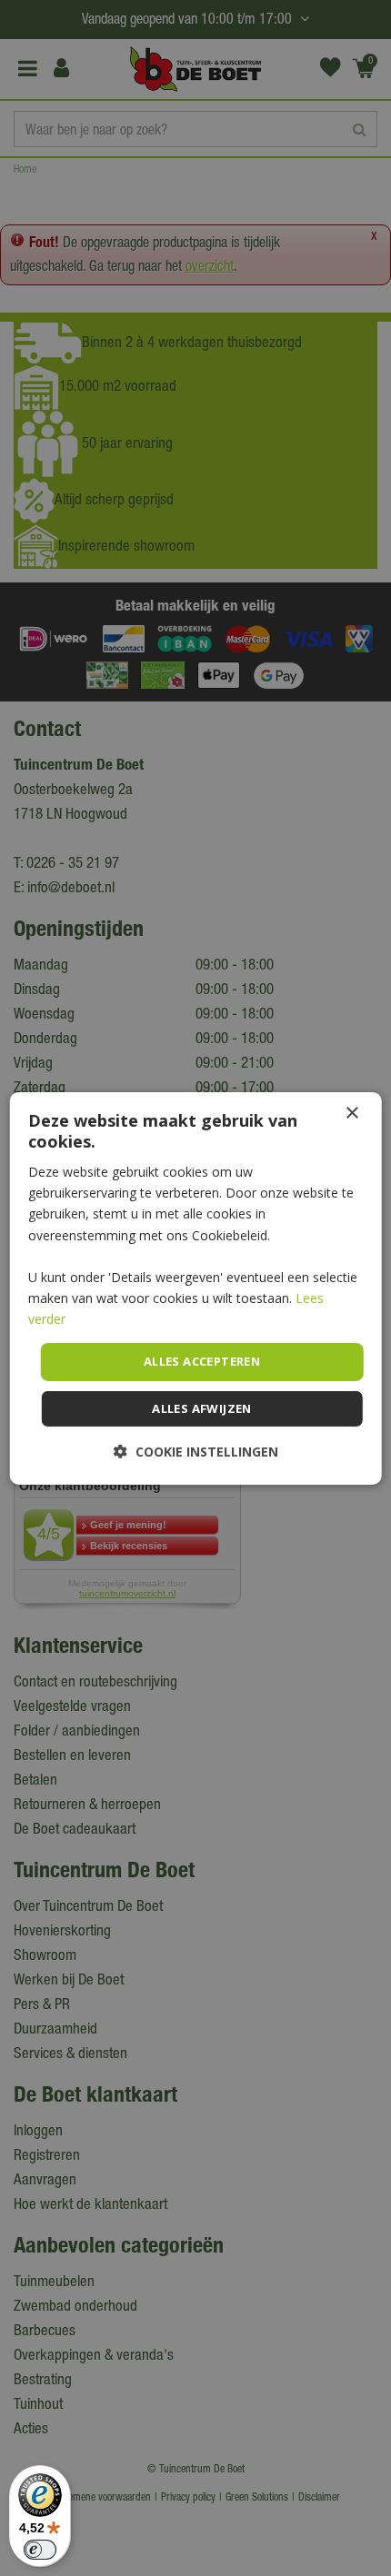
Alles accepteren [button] (202, 1361)
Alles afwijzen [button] (202, 1408)
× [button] (351, 1113)
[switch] (40, 2550)
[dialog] (196, 1288)
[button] (196, 1452)
